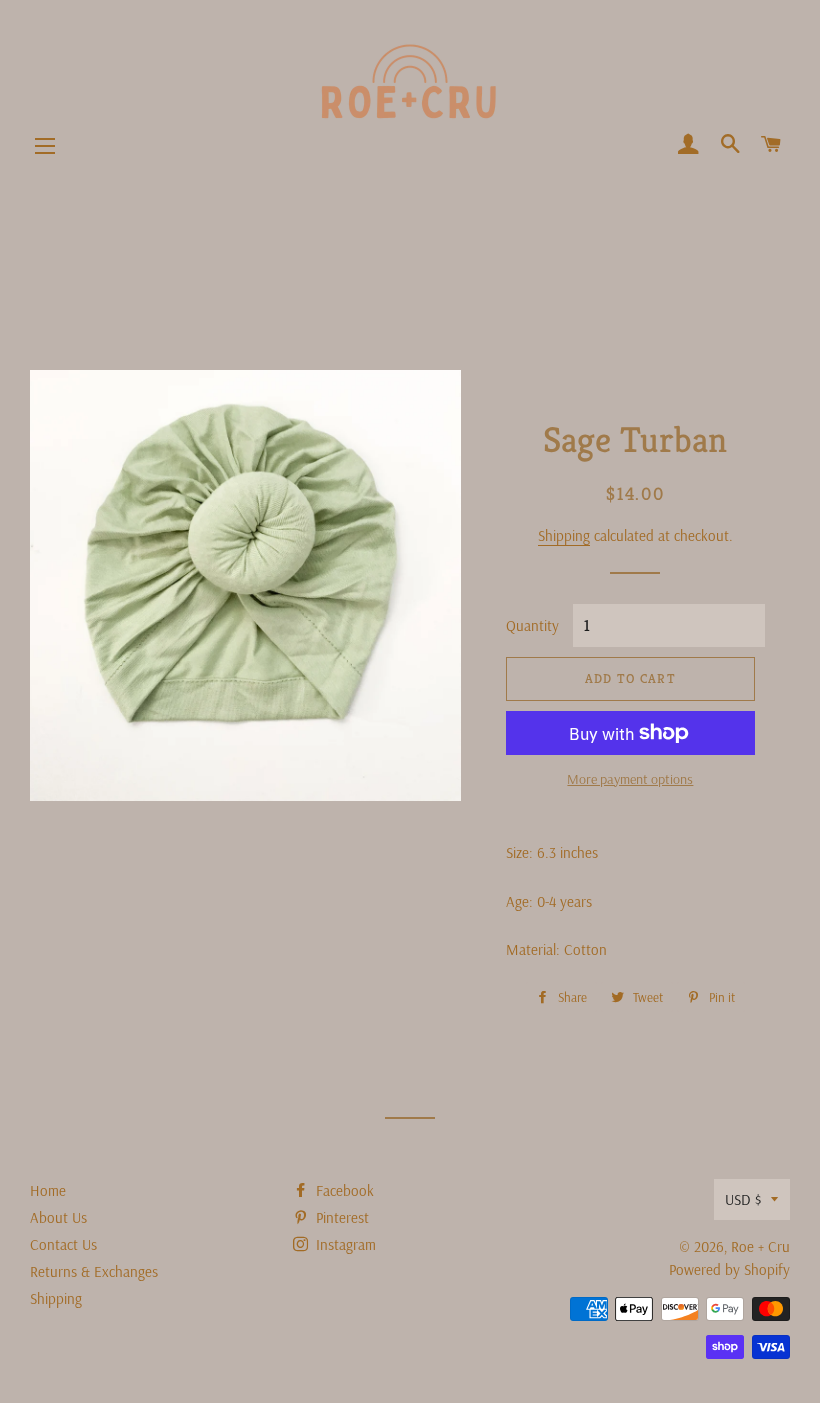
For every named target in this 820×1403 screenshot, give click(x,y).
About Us (58, 1217)
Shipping (564, 535)
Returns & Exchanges (94, 1271)
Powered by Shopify (729, 1269)
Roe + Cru (760, 1246)
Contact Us (63, 1244)
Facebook (343, 1190)
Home (48, 1190)
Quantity (532, 625)
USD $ (743, 1199)
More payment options (630, 779)
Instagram (344, 1244)
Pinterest (340, 1217)
